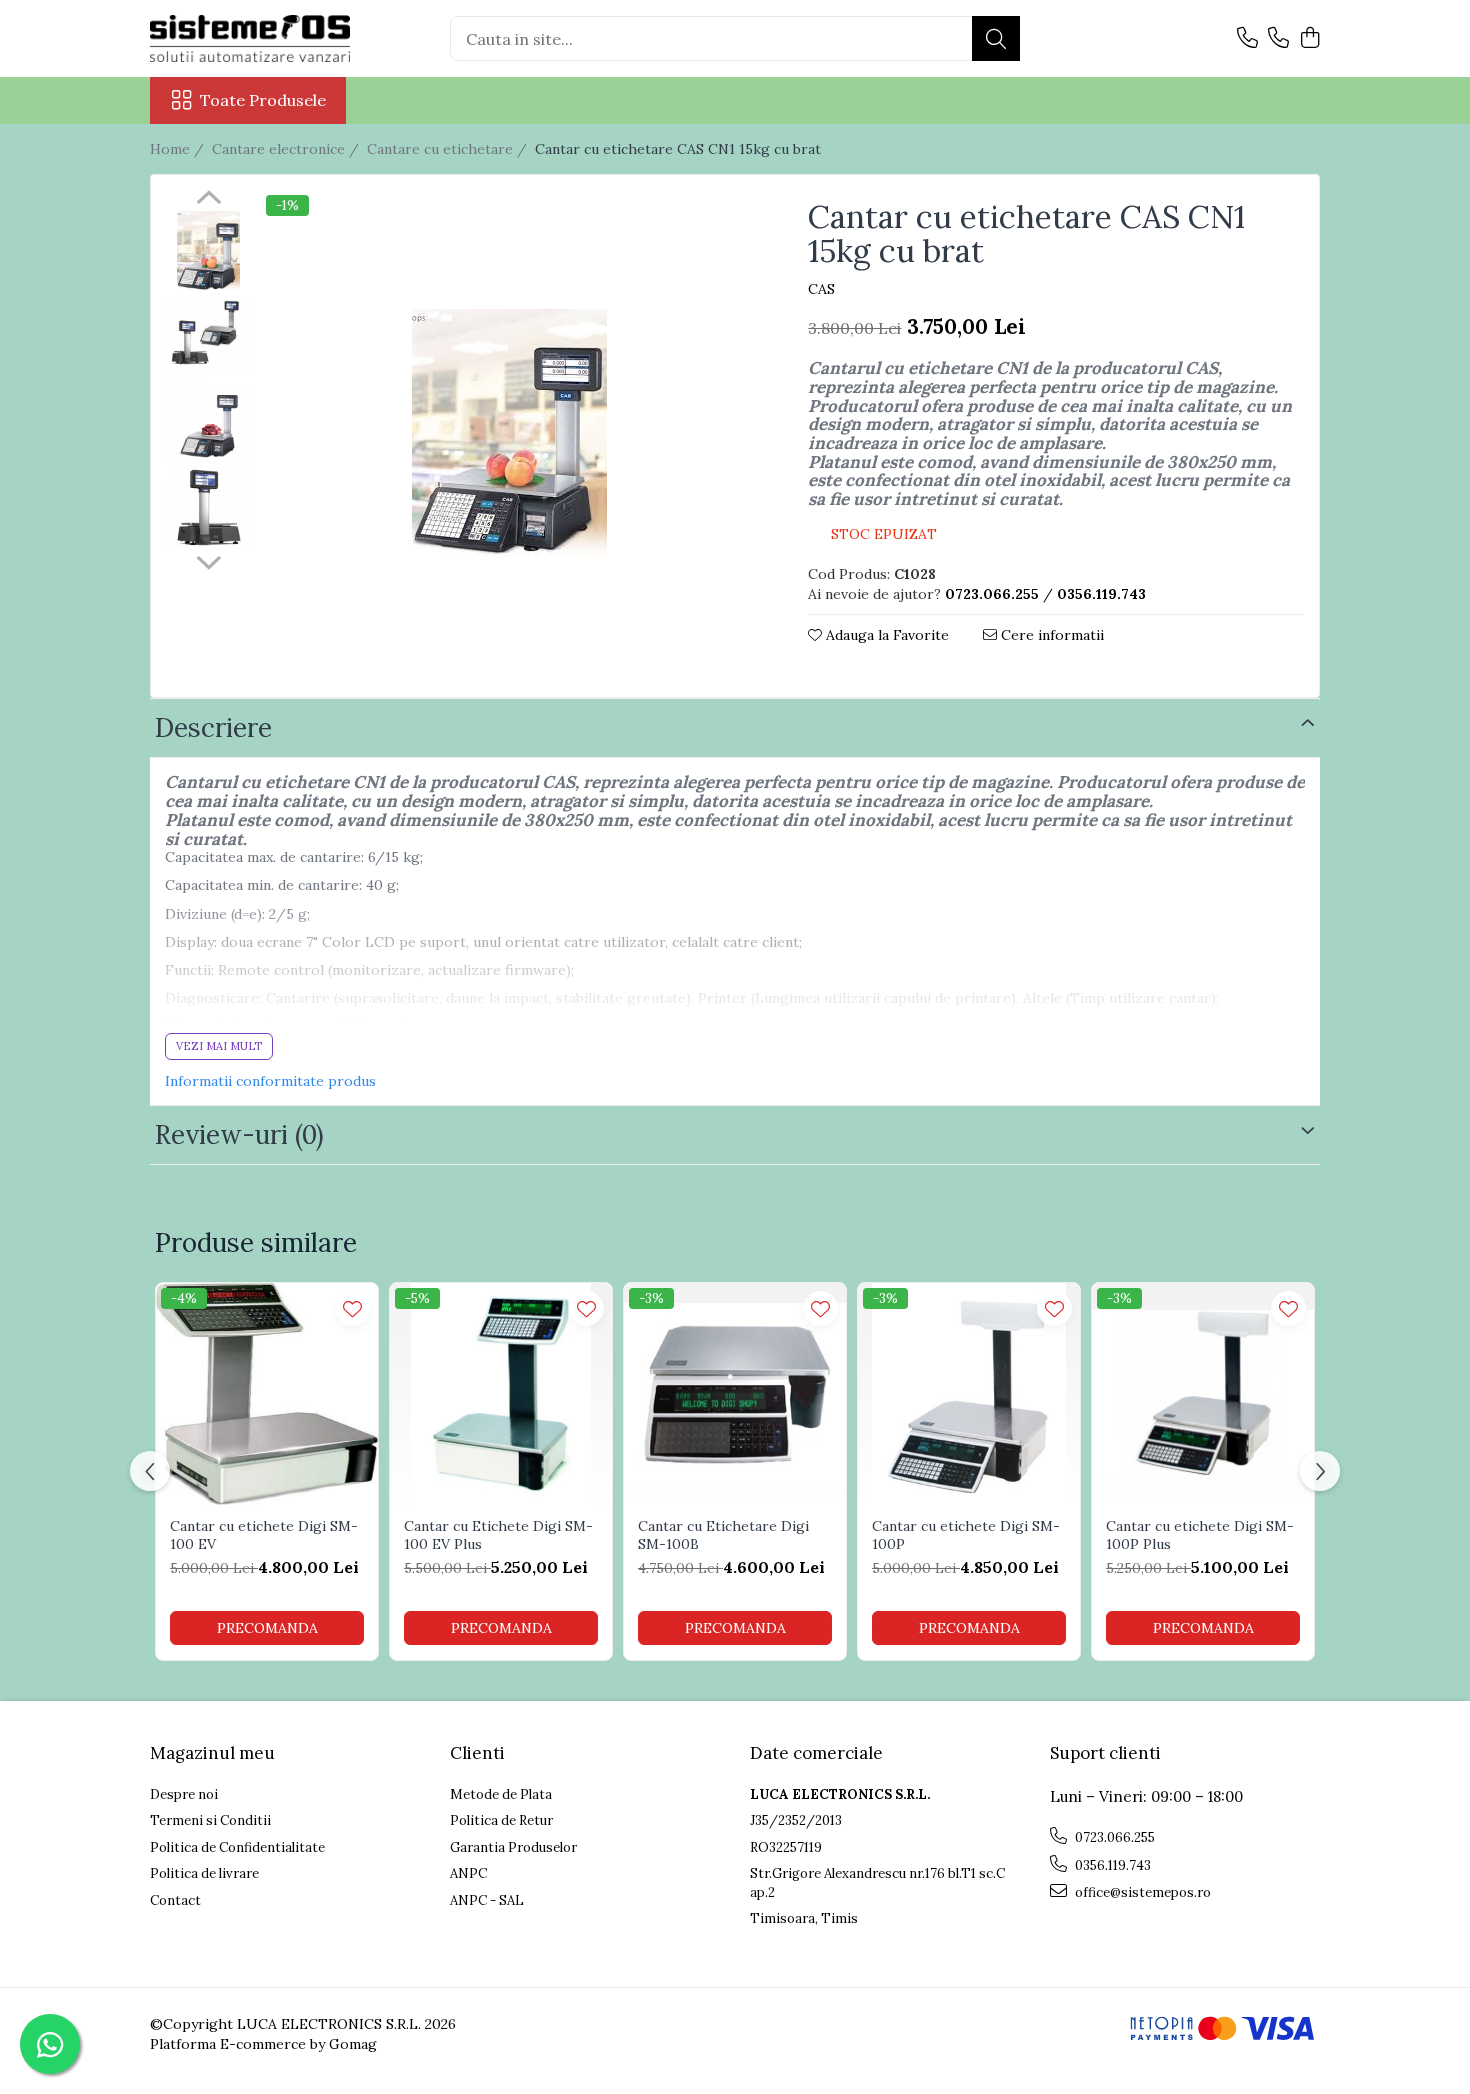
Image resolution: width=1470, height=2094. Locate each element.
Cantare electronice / (287, 149)
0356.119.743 (1111, 1865)
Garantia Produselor (513, 1847)
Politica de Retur (501, 1820)
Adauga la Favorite (885, 635)
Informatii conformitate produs (270, 1081)
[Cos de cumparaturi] (1309, 39)
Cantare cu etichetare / (449, 149)
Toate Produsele (263, 100)
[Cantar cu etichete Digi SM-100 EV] (267, 1394)
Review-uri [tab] (239, 1134)
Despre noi (184, 1794)
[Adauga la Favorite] (352, 1308)
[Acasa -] (250, 38)
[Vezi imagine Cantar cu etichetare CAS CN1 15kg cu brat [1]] (208, 335)
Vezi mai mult (219, 1046)
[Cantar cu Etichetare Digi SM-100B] (735, 1394)
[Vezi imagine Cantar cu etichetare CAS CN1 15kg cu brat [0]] (208, 252)
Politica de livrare (204, 1873)
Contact (175, 1900)
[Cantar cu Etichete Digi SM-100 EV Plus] (501, 1394)
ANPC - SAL (487, 1900)
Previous (208, 200)
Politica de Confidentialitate (237, 1847)
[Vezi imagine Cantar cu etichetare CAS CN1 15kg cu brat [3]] (208, 507)
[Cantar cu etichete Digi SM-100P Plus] (1203, 1394)
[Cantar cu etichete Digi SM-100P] (969, 1394)
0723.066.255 (1113, 1837)
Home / (179, 149)
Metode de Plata (501, 1794)
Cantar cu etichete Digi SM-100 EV (264, 1535)
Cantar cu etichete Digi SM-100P (966, 1535)
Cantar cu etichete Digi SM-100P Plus (1200, 1535)
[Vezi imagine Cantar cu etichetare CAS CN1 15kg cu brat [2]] (208, 422)
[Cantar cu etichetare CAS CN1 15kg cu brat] (509, 438)
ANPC (468, 1873)
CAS (821, 289)
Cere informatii (1050, 635)
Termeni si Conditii (210, 1820)
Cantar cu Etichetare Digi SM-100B (723, 1535)
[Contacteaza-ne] (1247, 39)
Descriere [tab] (213, 727)
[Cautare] (996, 38)
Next (208, 560)
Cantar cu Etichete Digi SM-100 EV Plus (498, 1535)
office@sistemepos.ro (1141, 1892)
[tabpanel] (509, 438)
